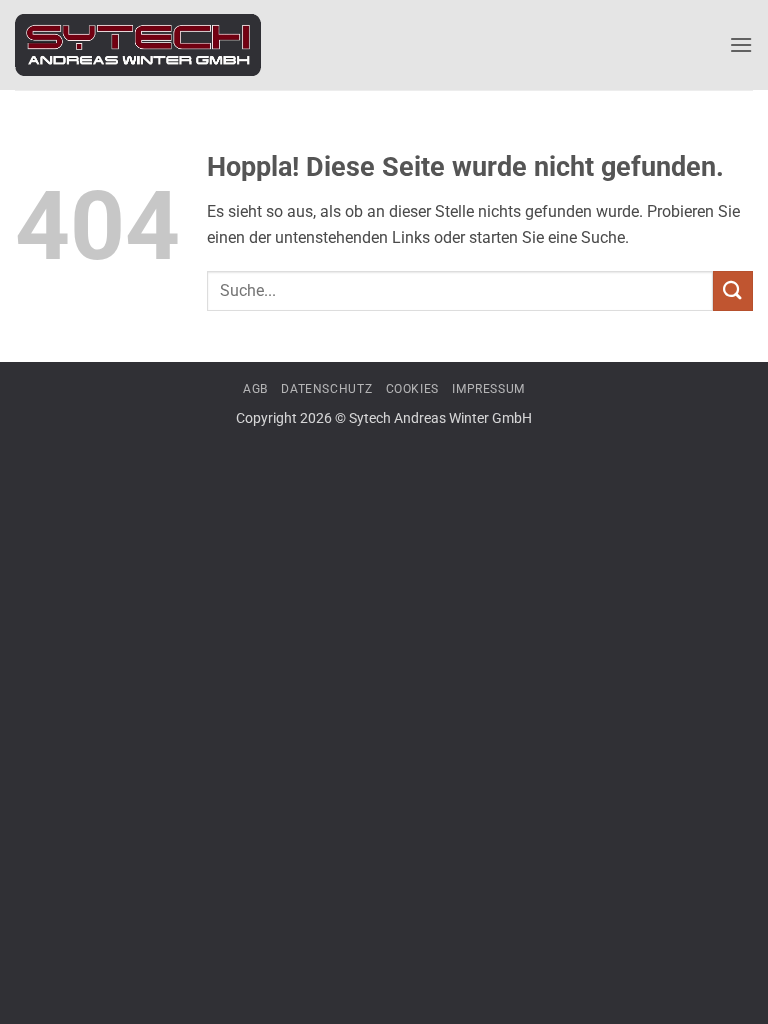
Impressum (488, 389)
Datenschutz (326, 389)
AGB (255, 389)
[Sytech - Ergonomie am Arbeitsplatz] (138, 45)
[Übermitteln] (733, 290)
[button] (741, 44)
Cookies (412, 389)
